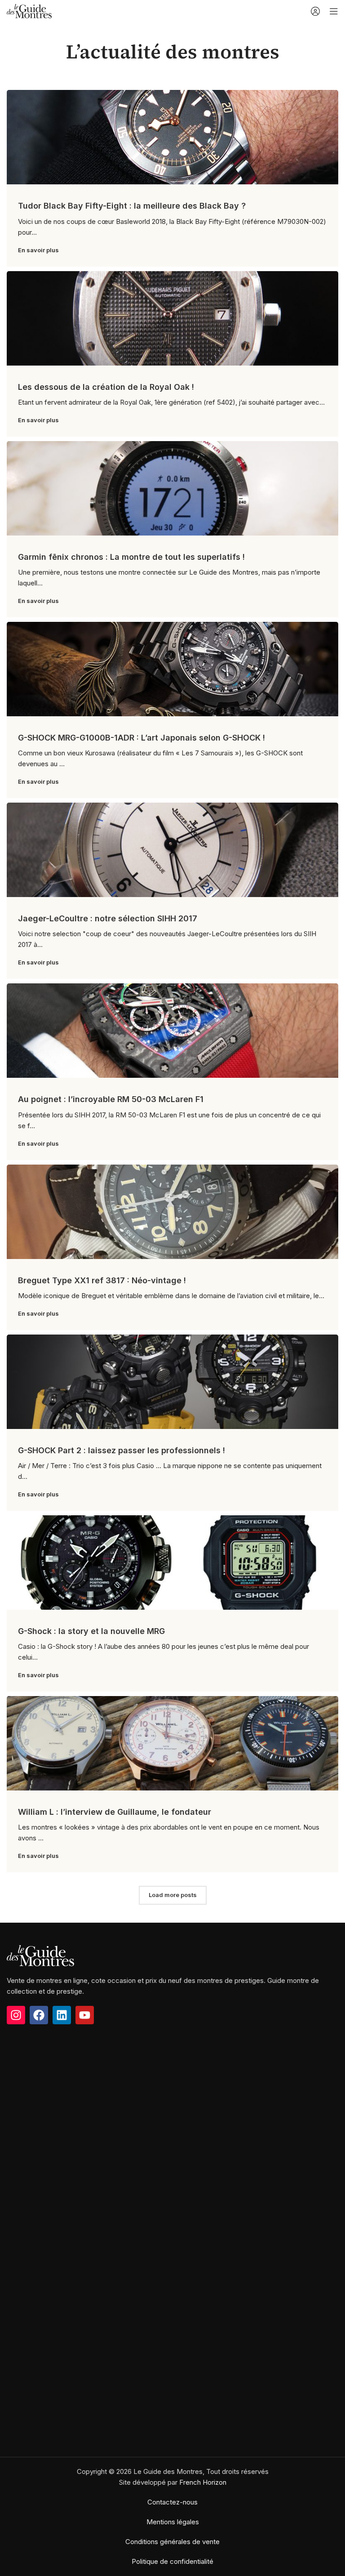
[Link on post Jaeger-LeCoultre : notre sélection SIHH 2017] (172, 850)
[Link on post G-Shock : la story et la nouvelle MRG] (172, 1563)
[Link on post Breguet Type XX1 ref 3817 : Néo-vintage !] (172, 1212)
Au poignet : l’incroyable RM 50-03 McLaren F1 (111, 1099)
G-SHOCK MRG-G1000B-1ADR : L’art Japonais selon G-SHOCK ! (142, 738)
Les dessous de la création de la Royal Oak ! (106, 387)
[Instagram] (16, 2015)
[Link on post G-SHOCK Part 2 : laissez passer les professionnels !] (172, 1382)
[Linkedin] (62, 2015)
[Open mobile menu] (334, 11)
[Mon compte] (315, 11)
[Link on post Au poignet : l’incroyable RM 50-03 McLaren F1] (172, 1031)
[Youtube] (85, 2015)
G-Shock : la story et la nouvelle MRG (91, 1631)
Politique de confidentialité (172, 2561)
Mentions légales (173, 2522)
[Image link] (40, 1955)
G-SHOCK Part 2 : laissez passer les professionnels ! (122, 1450)
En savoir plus (38, 250)
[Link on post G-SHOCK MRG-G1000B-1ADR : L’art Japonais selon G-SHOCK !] (172, 669)
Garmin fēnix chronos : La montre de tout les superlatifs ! (131, 557)
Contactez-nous (172, 2502)
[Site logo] (29, 11)
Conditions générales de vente (172, 2542)
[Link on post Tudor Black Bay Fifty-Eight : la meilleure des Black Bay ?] (172, 137)
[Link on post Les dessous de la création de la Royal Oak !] (172, 318)
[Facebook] (39, 2015)
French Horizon (203, 2482)
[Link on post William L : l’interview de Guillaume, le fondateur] (172, 1743)
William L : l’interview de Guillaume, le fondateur (115, 1812)
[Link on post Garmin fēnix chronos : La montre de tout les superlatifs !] (172, 488)
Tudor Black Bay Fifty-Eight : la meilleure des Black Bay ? (132, 206)
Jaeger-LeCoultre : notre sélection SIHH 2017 (108, 918)
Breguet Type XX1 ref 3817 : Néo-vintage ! (102, 1280)
